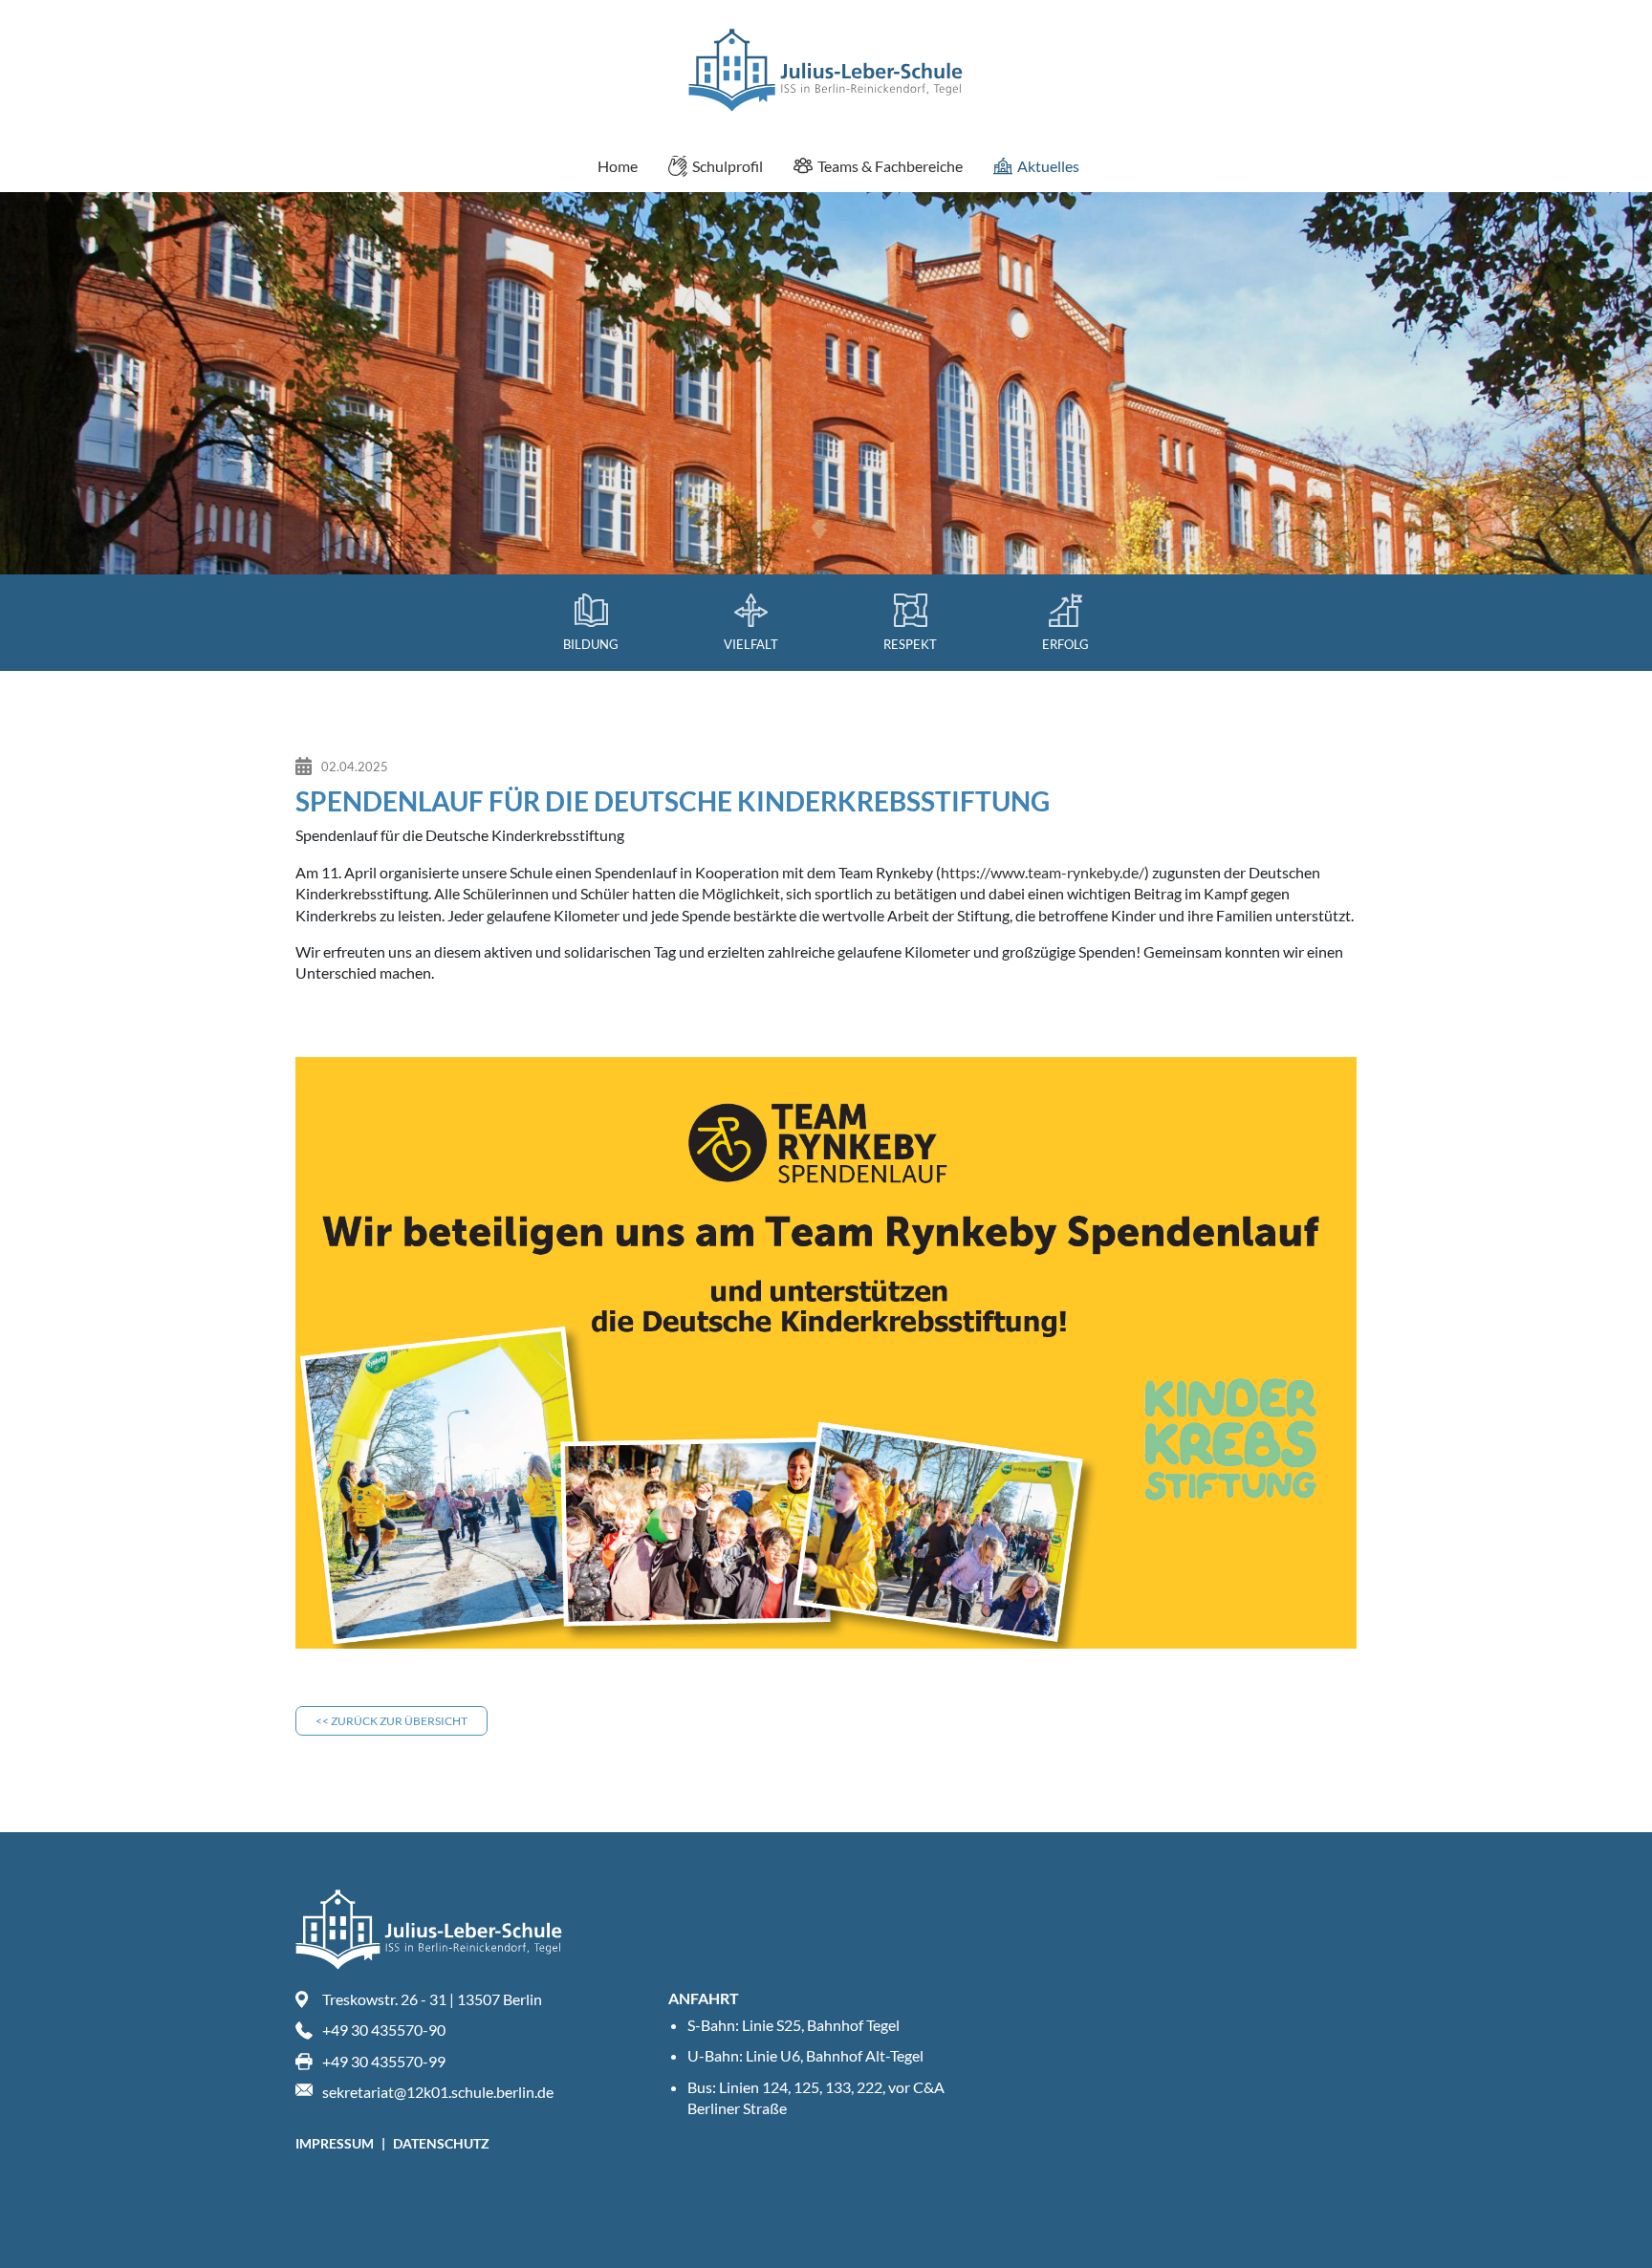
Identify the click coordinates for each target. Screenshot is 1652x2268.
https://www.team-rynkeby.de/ (1043, 872)
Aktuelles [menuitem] (1048, 166)
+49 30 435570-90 (384, 2030)
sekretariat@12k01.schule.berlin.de (438, 2092)
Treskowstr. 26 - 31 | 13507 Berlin (432, 1999)
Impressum (336, 2143)
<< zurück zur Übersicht (391, 1721)
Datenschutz (441, 2143)
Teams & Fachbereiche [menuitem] (890, 166)
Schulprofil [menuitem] (728, 166)
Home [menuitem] (618, 166)
